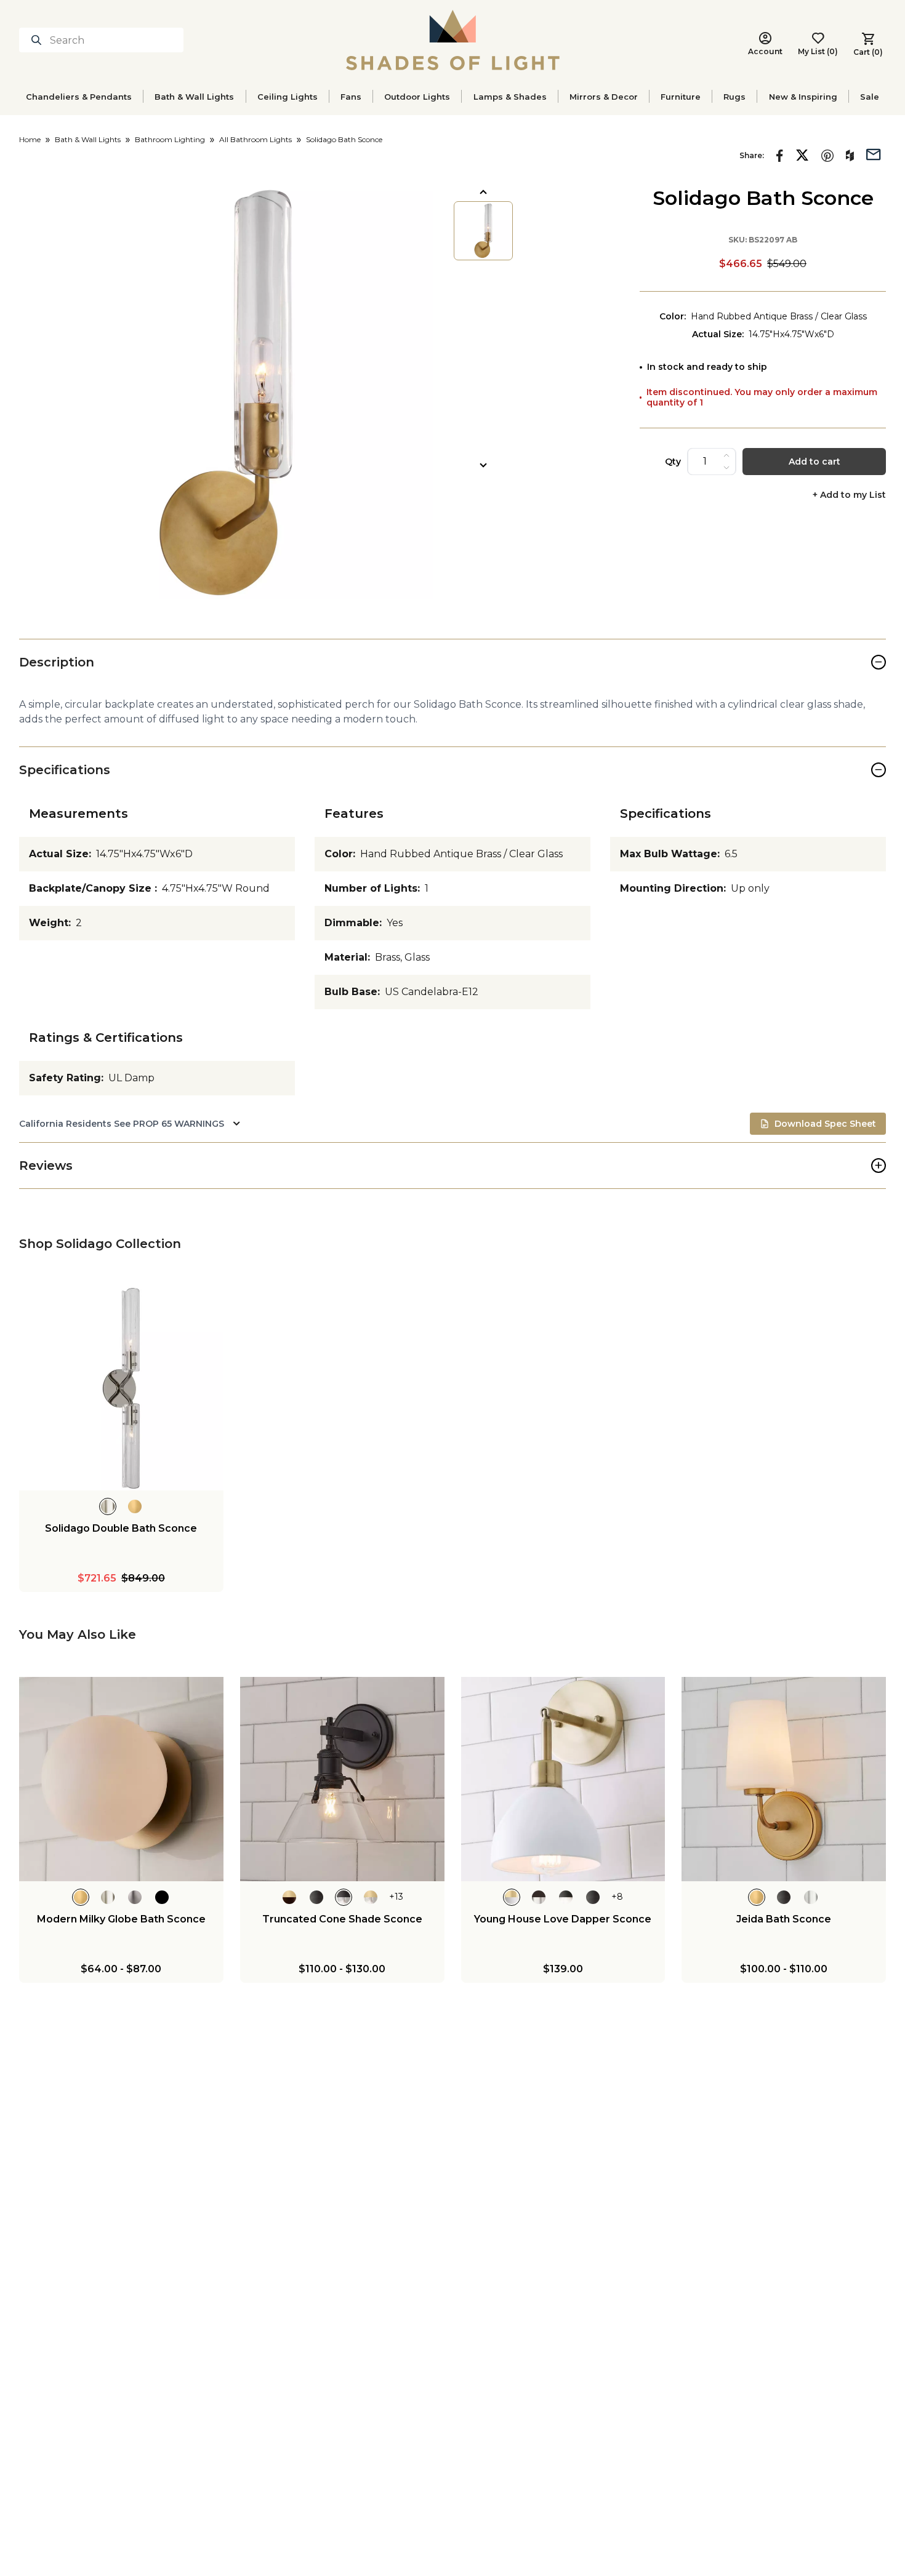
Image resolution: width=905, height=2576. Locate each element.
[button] (226, 393)
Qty (673, 462)
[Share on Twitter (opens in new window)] (802, 155)
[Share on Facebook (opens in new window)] (780, 156)
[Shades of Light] (453, 40)
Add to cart (814, 462)
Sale (870, 97)
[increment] (726, 455)
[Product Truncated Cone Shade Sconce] (342, 1779)
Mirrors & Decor (604, 97)
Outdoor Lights (417, 97)
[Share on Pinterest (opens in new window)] (827, 156)
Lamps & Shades (510, 97)
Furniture (681, 97)
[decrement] (726, 468)
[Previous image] (483, 192)
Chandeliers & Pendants (79, 97)
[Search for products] (39, 40)
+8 (617, 1897)
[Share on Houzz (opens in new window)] (850, 156)
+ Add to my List (849, 495)
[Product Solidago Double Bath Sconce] (121, 1388)
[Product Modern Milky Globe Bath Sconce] (121, 1779)
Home (30, 139)
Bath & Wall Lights (194, 97)
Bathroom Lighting (170, 139)
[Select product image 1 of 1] (483, 231)
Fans (351, 97)
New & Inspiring (803, 97)
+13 (396, 1897)
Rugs (734, 97)
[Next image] (483, 465)
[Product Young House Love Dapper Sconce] (563, 1779)
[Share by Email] (874, 153)
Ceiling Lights (288, 97)
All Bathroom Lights (255, 139)
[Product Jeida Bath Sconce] (784, 1779)
